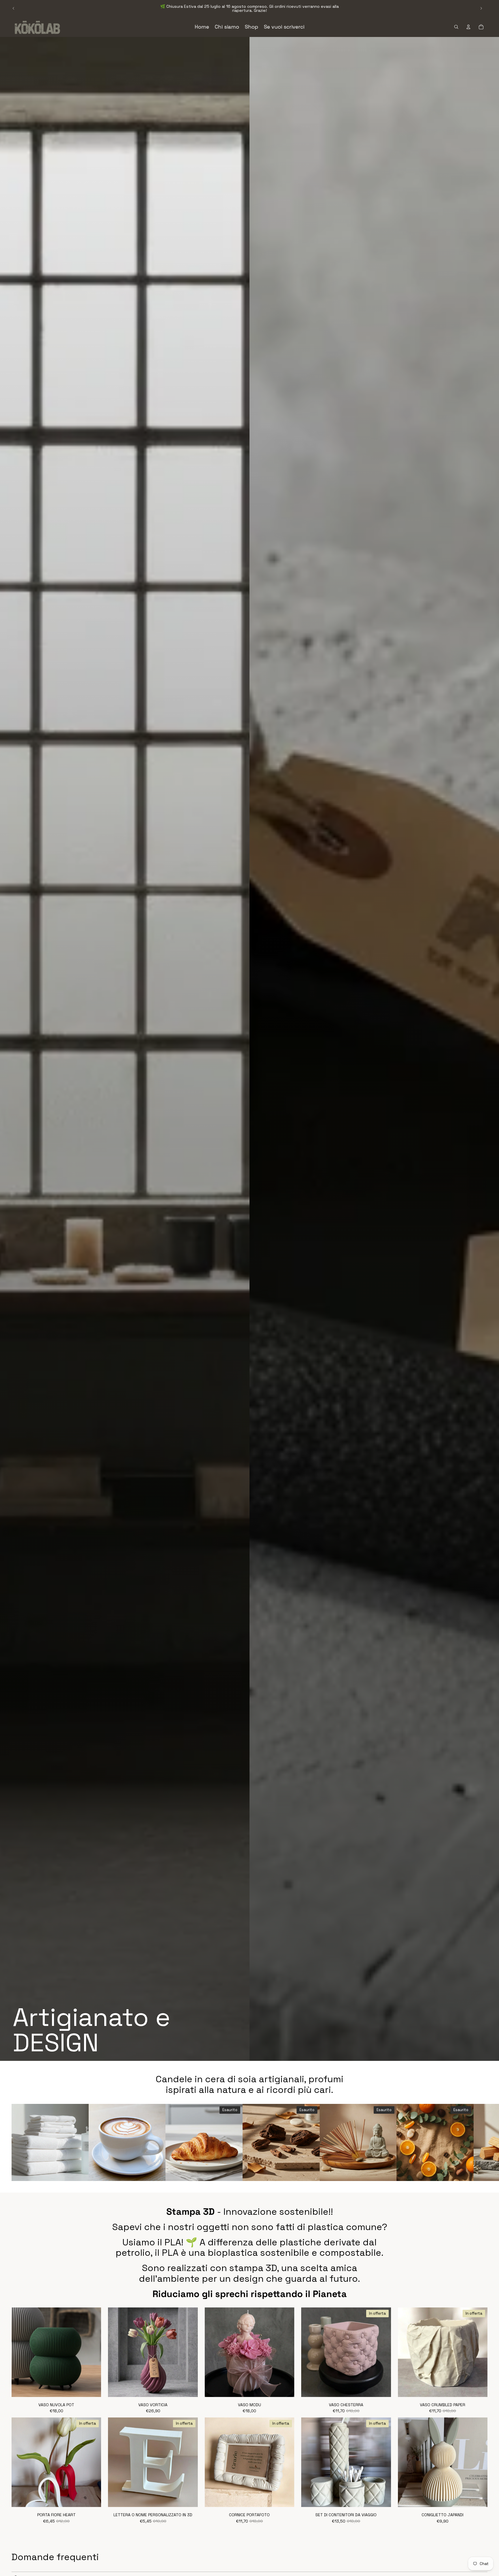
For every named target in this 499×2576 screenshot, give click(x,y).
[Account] (468, 27)
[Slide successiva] (481, 8)
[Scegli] (92, 2388)
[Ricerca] (456, 27)
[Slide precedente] (14, 8)
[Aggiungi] (80, 2172)
